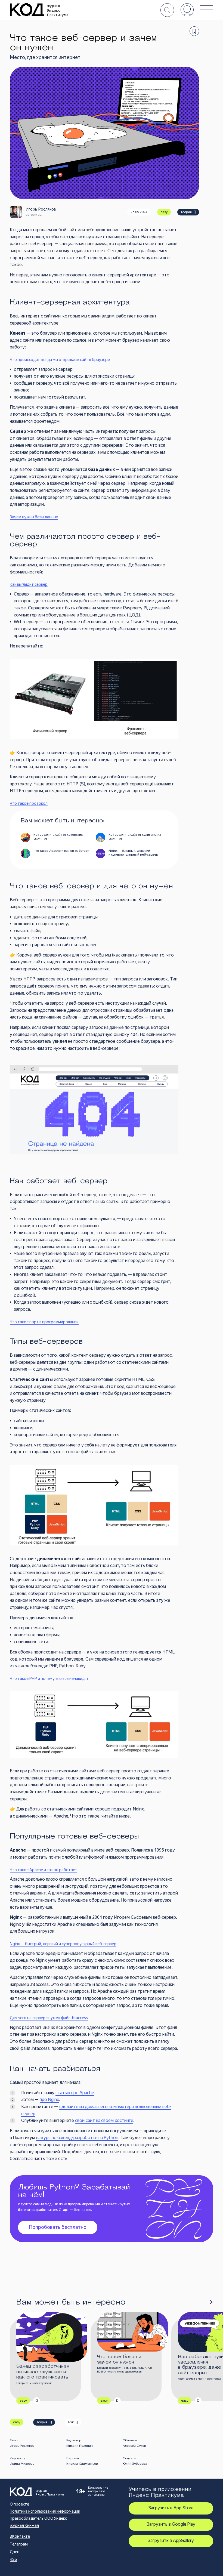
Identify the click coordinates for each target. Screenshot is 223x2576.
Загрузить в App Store (171, 2508)
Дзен (15, 2552)
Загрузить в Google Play (171, 2524)
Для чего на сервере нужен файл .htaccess (49, 2018)
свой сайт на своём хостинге (104, 2120)
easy (164, 212)
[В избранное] (194, 31)
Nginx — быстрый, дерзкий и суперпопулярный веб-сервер (63, 1944)
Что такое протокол (29, 803)
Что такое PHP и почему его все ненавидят (49, 1679)
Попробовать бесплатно (58, 2227)
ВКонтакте (20, 2536)
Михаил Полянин (80, 2446)
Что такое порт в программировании (44, 1322)
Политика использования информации (45, 2511)
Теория (186, 212)
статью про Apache (75, 2093)
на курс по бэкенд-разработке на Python (77, 2138)
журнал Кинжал (24, 2525)
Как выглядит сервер (29, 584)
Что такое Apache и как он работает (44, 1870)
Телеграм (19, 2544)
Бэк (71, 2422)
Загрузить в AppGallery (171, 2540)
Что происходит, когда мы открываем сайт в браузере (60, 360)
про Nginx (49, 2100)
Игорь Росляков (22, 2446)
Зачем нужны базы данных (34, 517)
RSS (13, 2559)
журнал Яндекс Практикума (58, 10)
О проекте (19, 2504)
